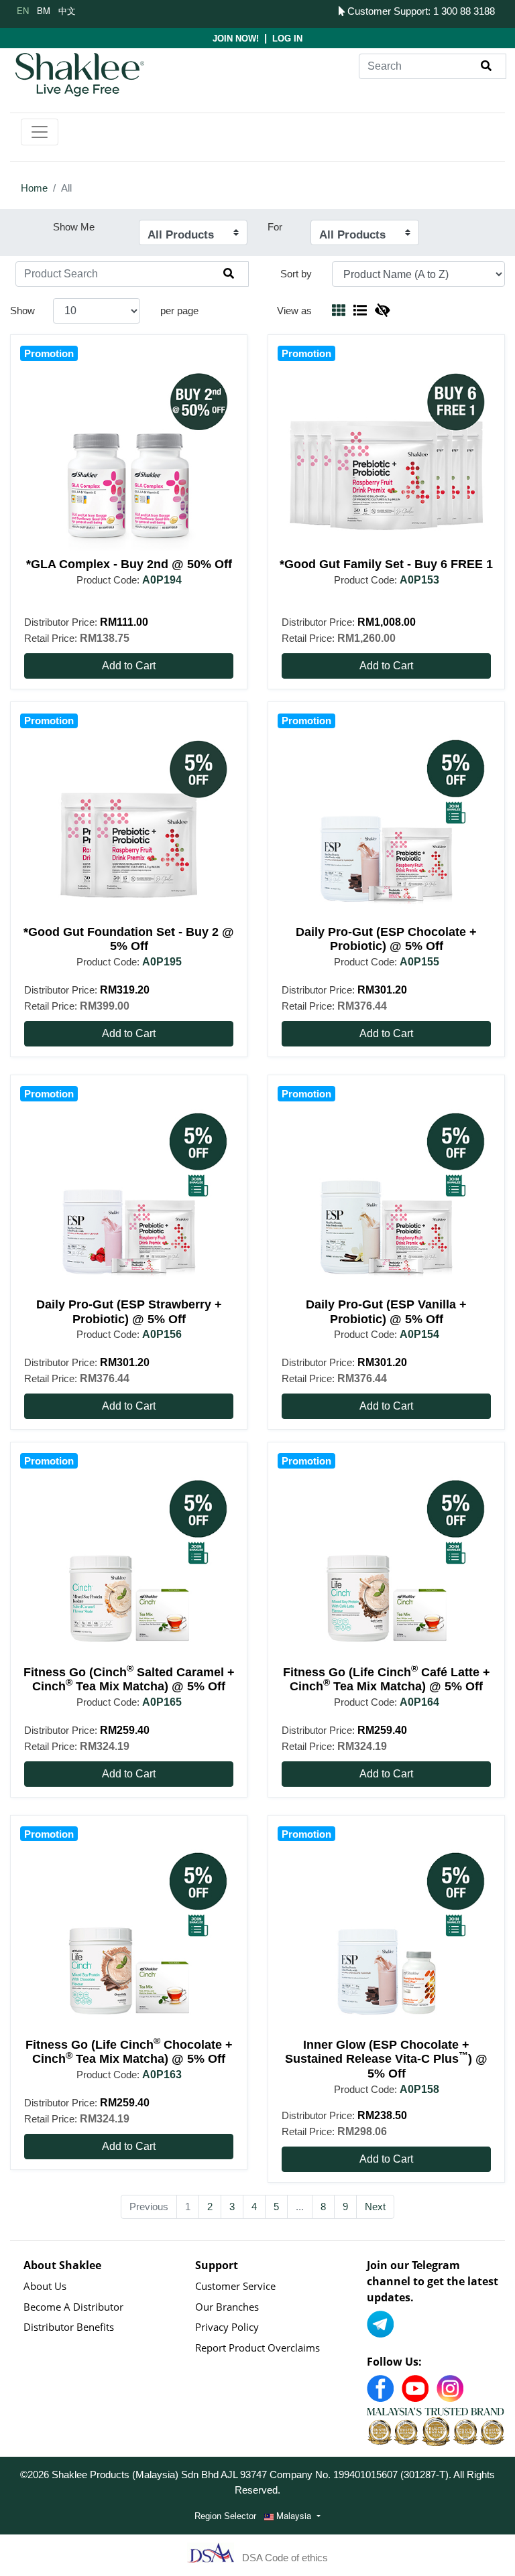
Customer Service (235, 2286)
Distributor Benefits (69, 2327)
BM (44, 10)
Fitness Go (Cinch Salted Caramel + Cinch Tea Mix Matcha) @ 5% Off (129, 1680)
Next (375, 2207)
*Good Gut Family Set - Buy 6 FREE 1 (386, 564)
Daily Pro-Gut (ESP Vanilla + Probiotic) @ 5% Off (386, 1312)
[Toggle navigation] (40, 132)
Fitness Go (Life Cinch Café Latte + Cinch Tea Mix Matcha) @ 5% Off (387, 1680)
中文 (67, 10)
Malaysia (294, 2515)
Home (34, 188)
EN (23, 10)
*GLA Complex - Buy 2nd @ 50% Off (129, 564)
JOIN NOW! (236, 39)
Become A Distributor (73, 2307)
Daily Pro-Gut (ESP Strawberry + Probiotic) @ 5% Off (129, 1312)
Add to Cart (129, 666)
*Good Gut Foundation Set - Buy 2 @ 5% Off (129, 939)
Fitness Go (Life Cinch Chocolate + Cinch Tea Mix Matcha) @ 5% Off (129, 2052)
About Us (45, 2286)
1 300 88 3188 (464, 11)
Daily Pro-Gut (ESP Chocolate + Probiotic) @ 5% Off (386, 939)
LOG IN (287, 39)
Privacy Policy (227, 2327)
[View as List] (360, 311)
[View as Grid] (339, 311)
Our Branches (227, 2307)
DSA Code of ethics (285, 2557)
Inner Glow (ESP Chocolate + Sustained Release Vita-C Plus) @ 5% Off (386, 2059)
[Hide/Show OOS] (382, 311)
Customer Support (386, 11)
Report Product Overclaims (257, 2348)
